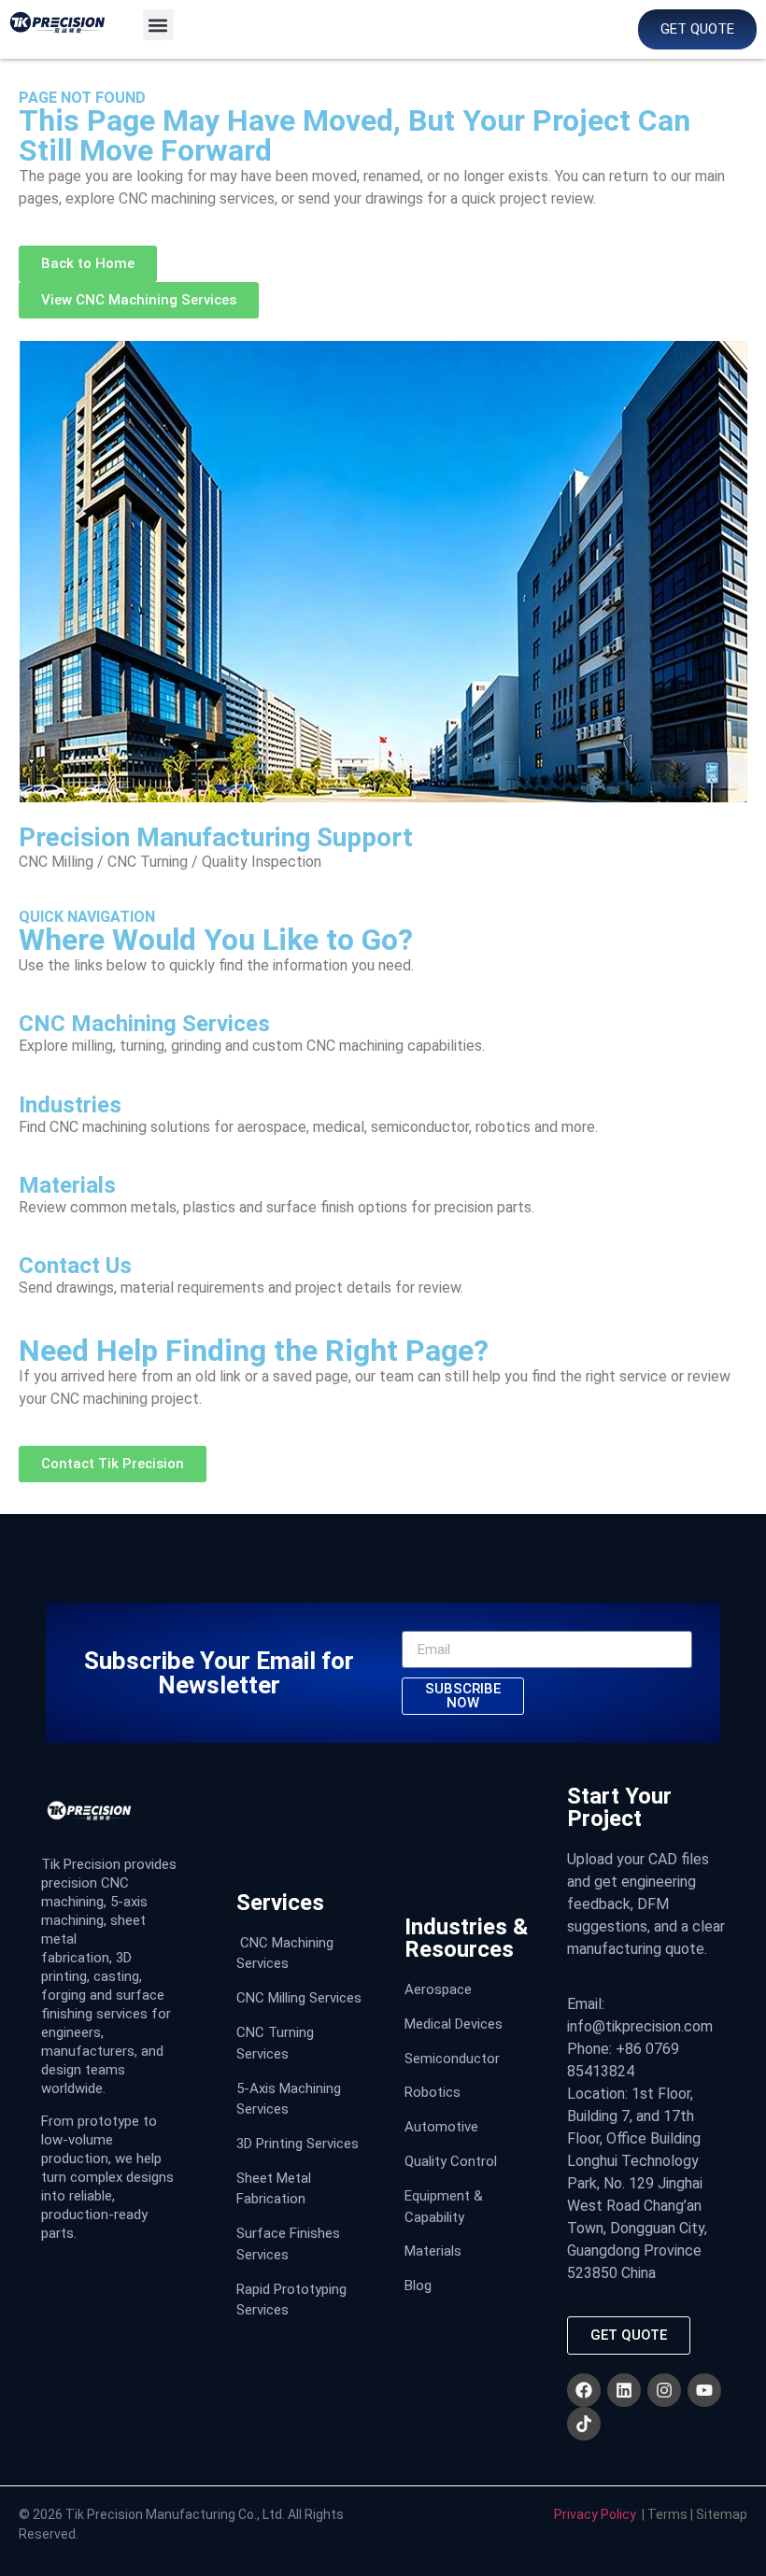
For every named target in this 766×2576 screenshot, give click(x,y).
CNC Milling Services (299, 1998)
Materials (433, 2251)
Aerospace (438, 1989)
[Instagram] (664, 2390)
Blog (418, 2286)
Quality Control (451, 2161)
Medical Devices (454, 2024)
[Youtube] (704, 2390)
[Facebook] (584, 2390)
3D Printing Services (298, 2144)
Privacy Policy (595, 2514)
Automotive (441, 2127)
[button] (158, 25)
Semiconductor (452, 2059)
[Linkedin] (624, 2390)
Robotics (433, 2092)
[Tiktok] (584, 2424)
